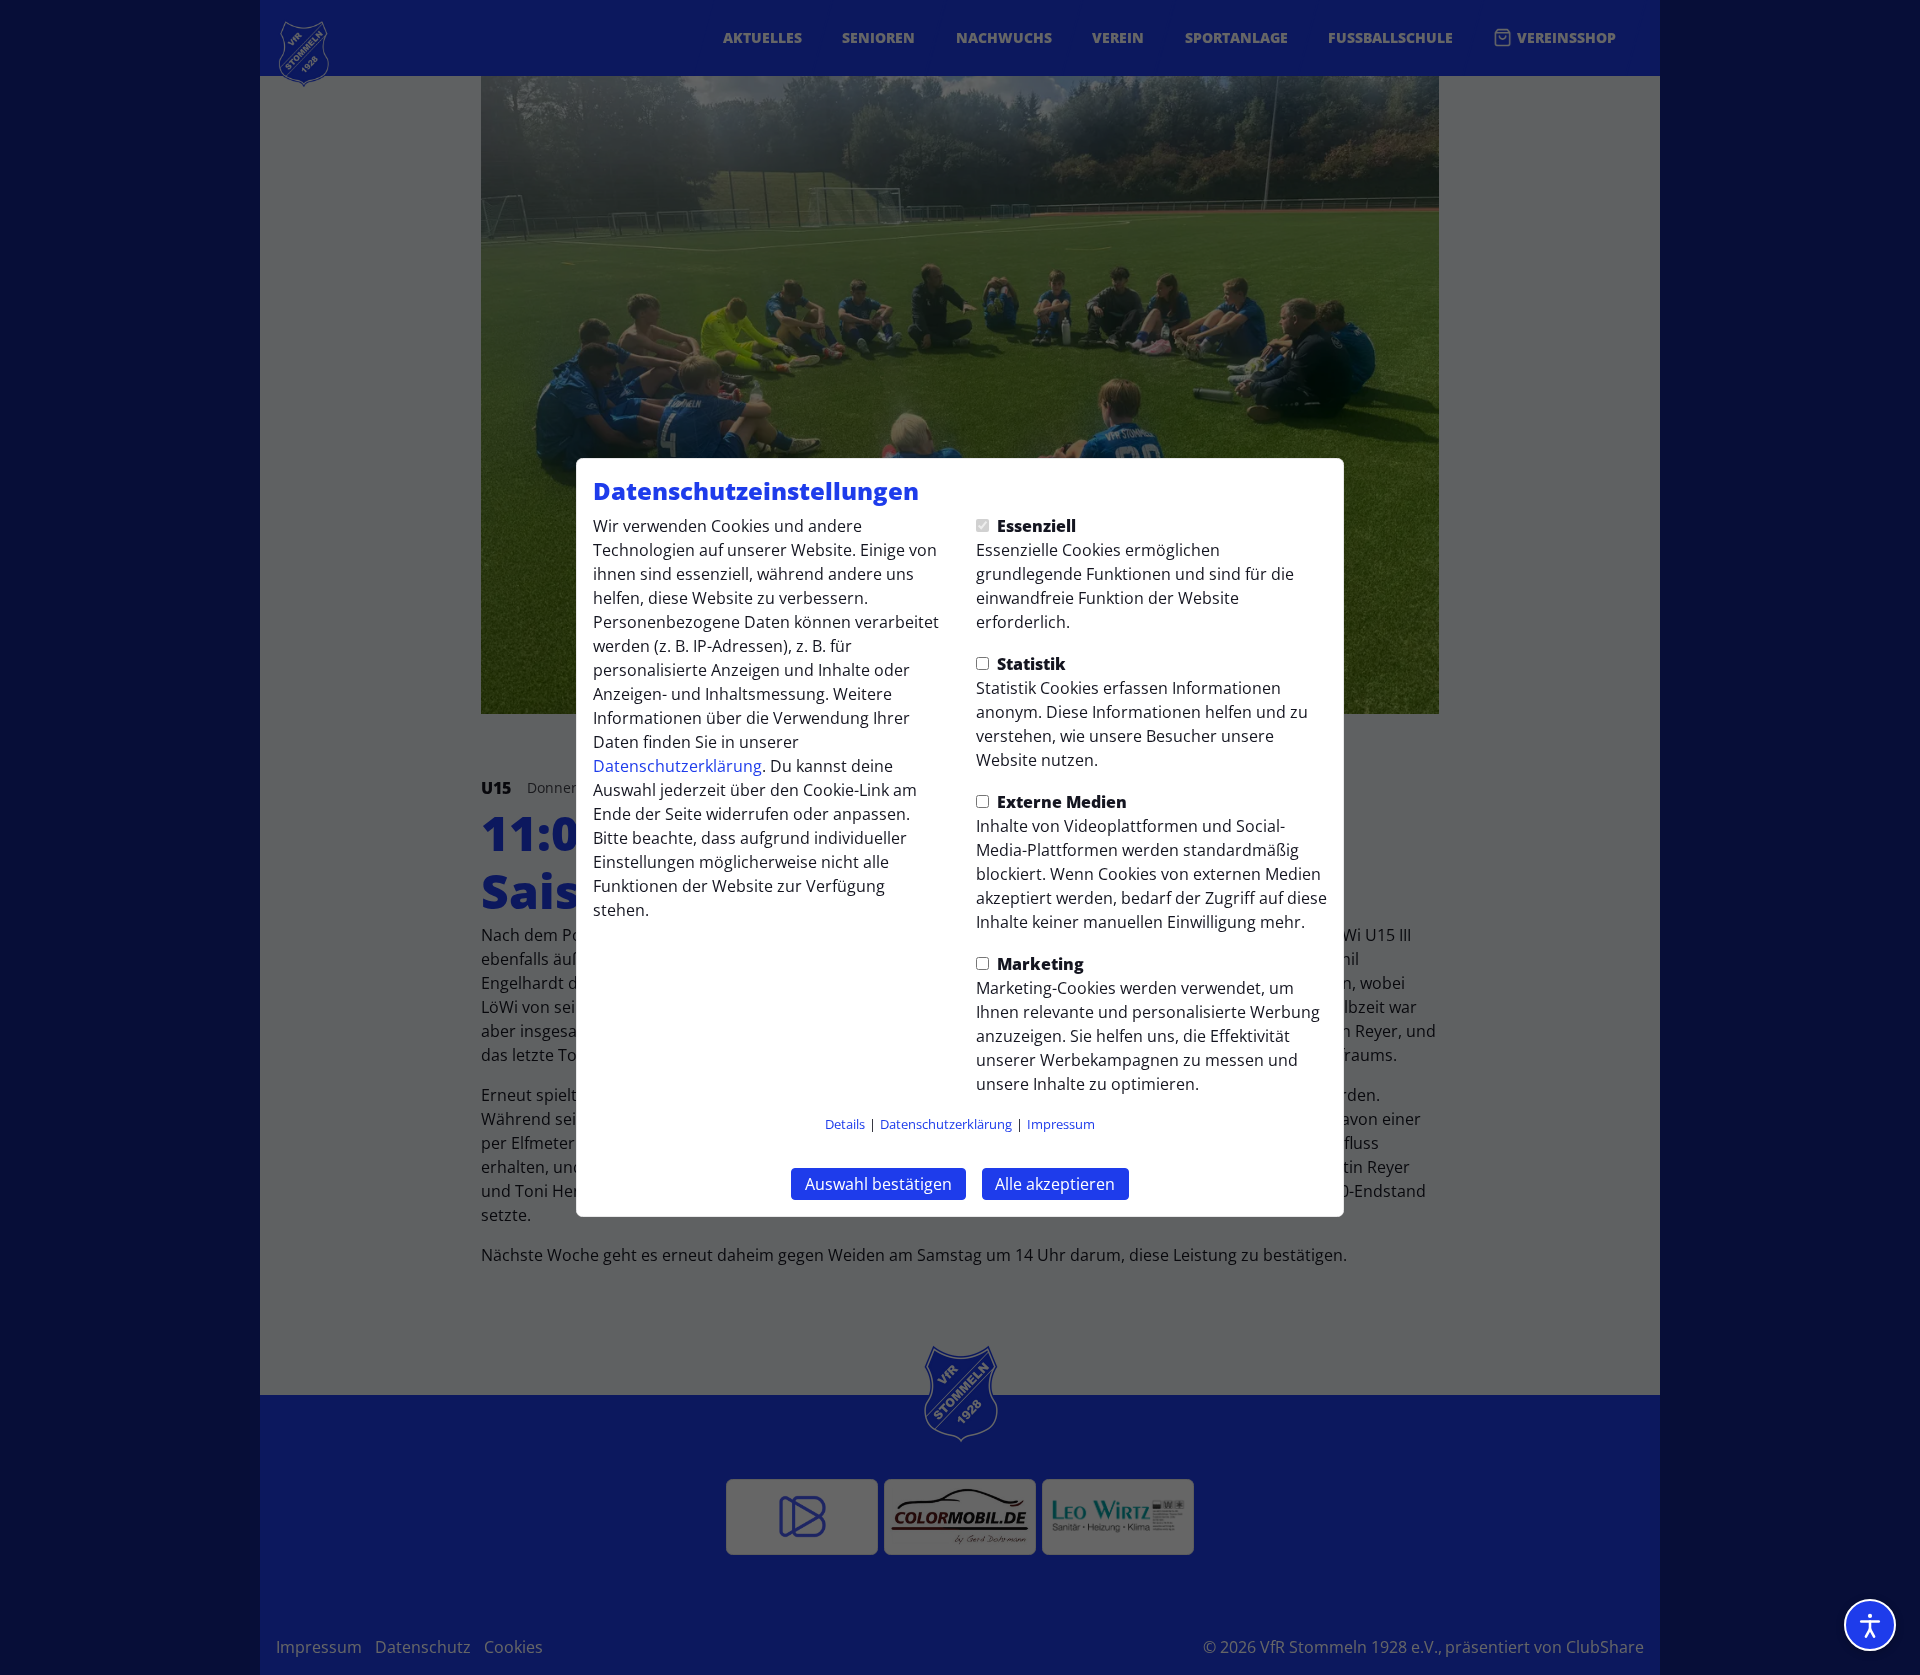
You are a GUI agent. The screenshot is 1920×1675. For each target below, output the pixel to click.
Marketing (1038, 964)
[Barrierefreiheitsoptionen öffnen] (1870, 1625)
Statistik (1029, 664)
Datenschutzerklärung (677, 766)
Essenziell (1034, 526)
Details (845, 1124)
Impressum (1061, 1124)
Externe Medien (1060, 802)
